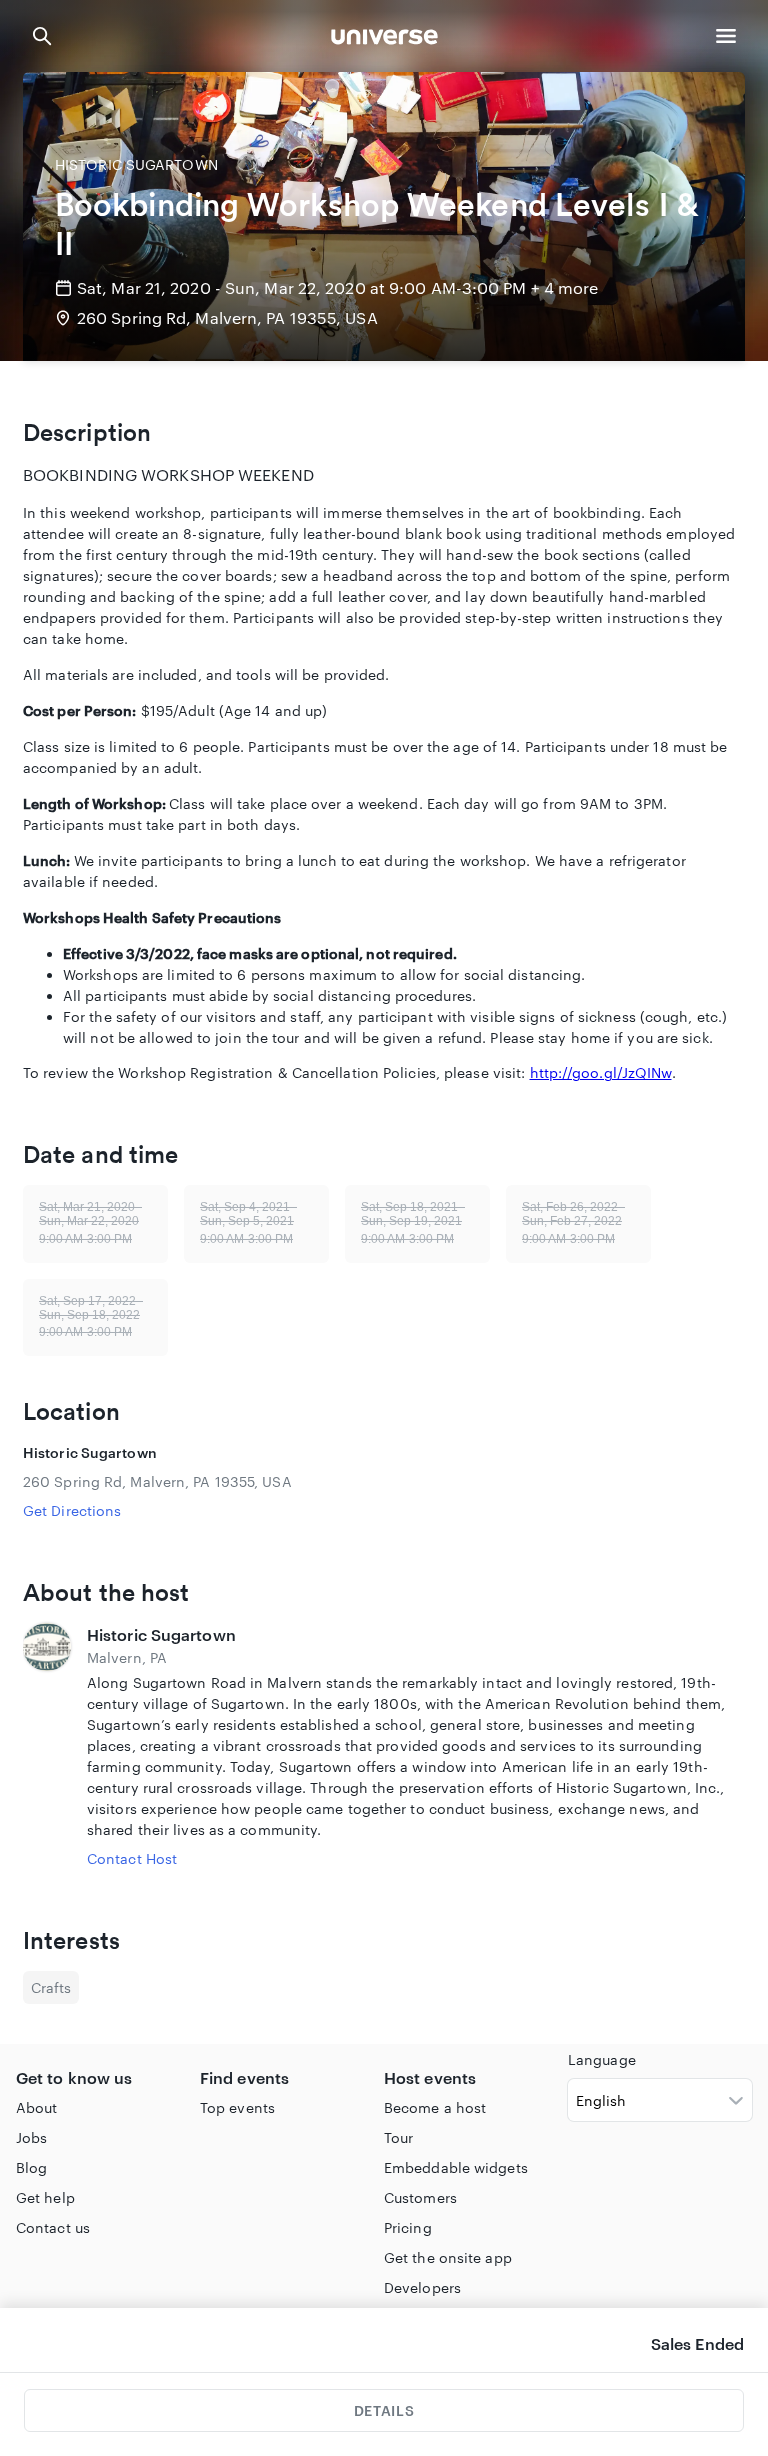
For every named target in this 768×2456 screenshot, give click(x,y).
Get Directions (72, 1510)
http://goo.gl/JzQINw (601, 1072)
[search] (42, 36)
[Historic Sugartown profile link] (47, 1746)
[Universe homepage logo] (384, 39)
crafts (51, 1987)
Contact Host (132, 1858)
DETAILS (384, 2410)
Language (602, 2059)
